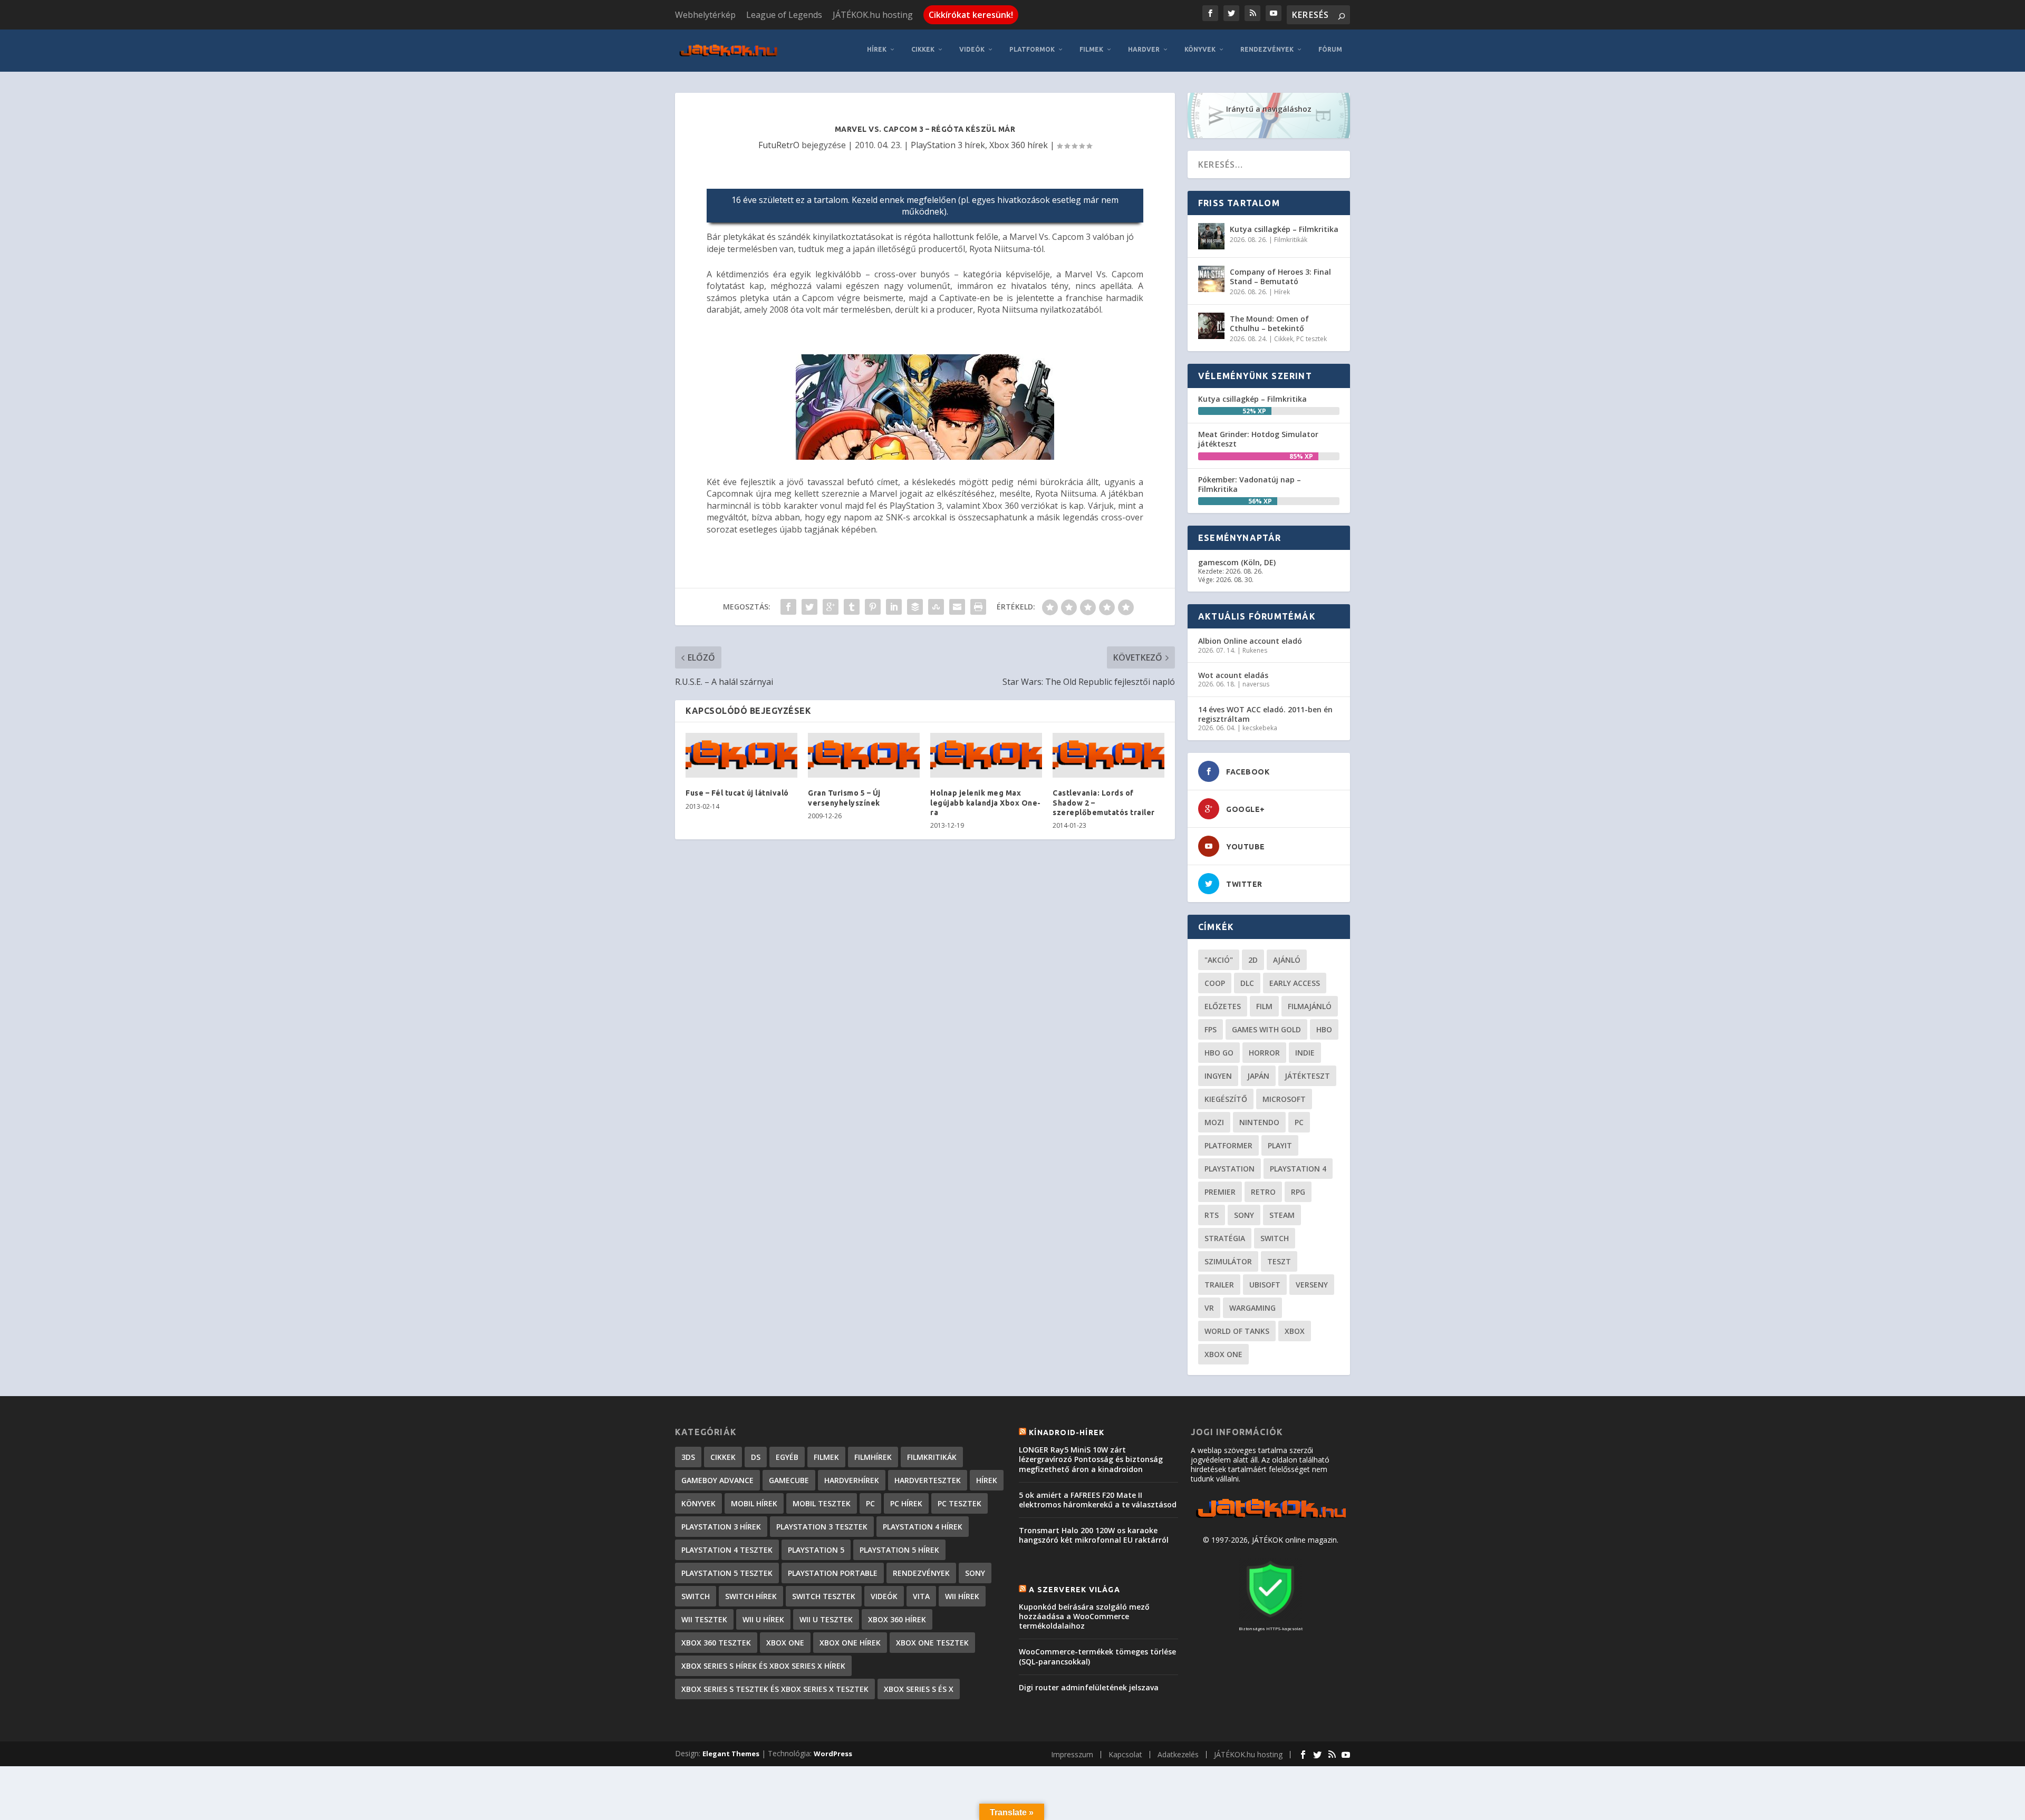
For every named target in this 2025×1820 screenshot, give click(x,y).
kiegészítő (1226, 1099)
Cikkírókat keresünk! (971, 15)
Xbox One (1223, 1354)
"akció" (1219, 960)
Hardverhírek (852, 1480)
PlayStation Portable (833, 1573)
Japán (1258, 1076)
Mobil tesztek (822, 1503)
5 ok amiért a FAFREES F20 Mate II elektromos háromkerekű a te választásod (1098, 1500)
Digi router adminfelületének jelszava (1089, 1687)
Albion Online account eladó (1250, 641)
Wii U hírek (763, 1619)
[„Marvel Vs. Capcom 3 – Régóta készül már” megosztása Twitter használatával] (809, 607)
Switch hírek (751, 1596)
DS (756, 1457)
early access (1295, 983)
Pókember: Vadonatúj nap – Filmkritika (1250, 484)
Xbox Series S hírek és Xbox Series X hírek (763, 1666)
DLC (1247, 983)
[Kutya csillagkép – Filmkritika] (1211, 236)
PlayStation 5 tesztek (727, 1573)
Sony (1244, 1215)
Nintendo (1259, 1122)
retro (1263, 1192)
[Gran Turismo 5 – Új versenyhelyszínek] (864, 756)
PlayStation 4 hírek (923, 1527)
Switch (1275, 1238)
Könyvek (1200, 49)
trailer (1219, 1285)
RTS (1212, 1215)
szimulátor (1228, 1261)
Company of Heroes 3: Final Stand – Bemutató (1280, 277)
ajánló (1287, 960)
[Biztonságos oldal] (1270, 1618)
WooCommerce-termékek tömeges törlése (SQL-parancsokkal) (1097, 1656)
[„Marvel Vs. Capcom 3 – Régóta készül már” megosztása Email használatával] (957, 607)
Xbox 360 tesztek (716, 1643)
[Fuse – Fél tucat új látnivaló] (741, 756)
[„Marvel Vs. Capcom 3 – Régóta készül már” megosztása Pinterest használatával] (873, 607)
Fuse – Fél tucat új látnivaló (737, 793)
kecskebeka (1260, 728)
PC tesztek (1312, 339)
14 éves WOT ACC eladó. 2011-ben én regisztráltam (1265, 714)
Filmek (1091, 49)
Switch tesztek (824, 1596)
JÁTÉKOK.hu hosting (873, 15)
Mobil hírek (754, 1503)
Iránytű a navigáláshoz (1269, 109)
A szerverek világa (1074, 1590)
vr (1209, 1308)
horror (1264, 1053)
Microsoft (1284, 1099)
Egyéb (787, 1457)
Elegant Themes (731, 1754)
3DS (688, 1457)
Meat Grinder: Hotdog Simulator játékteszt (1258, 439)
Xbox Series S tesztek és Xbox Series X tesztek (775, 1689)
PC (1299, 1122)
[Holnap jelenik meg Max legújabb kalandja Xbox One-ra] (986, 756)
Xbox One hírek (850, 1643)
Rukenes (1255, 650)
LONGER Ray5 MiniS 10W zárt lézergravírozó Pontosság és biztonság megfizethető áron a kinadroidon (1091, 1459)
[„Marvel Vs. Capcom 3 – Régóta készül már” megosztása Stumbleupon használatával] (936, 607)
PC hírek (906, 1503)
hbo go (1219, 1053)
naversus (1256, 684)
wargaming (1252, 1308)
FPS (1211, 1029)
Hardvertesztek (928, 1480)
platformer (1228, 1145)
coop (1215, 983)
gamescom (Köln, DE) (1237, 562)
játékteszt (1307, 1076)
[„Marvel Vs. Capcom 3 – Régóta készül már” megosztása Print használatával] (978, 607)
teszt (1279, 1261)
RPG (1298, 1192)
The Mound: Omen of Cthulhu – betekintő (1269, 323)
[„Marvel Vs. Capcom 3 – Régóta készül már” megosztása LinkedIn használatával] (894, 607)
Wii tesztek (704, 1619)
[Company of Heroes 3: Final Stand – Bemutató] (1211, 279)
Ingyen (1218, 1076)
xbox (1295, 1331)
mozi (1214, 1122)
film (1264, 1006)
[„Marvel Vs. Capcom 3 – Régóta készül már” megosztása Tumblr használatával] (852, 607)
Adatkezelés (1178, 1754)
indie (1305, 1053)
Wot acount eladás (1233, 675)
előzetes (1223, 1006)
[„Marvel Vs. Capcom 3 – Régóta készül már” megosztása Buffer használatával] (915, 607)
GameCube (789, 1480)
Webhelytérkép (705, 15)
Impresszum (1072, 1754)
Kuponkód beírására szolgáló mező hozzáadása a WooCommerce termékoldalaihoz (1084, 1616)
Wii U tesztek (826, 1619)
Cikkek (923, 49)
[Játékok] (1271, 1518)
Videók (972, 49)
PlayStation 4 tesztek (727, 1550)
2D (1253, 960)
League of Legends (784, 15)
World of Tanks (1237, 1331)
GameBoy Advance (717, 1480)
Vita (921, 1596)
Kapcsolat (1125, 1754)
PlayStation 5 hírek (899, 1550)
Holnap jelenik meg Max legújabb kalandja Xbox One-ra (986, 802)
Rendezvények (1267, 49)
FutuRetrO (779, 145)
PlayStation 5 (816, 1550)
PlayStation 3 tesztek (822, 1527)
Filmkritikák (1291, 240)
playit (1280, 1145)
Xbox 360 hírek (1019, 145)
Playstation (1230, 1169)
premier (1220, 1192)
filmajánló (1310, 1006)
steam (1282, 1215)
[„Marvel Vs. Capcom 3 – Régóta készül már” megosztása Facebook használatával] (788, 607)
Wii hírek (962, 1596)
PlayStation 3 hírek (948, 145)
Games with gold (1266, 1029)
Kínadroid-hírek (1067, 1432)
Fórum (1330, 49)
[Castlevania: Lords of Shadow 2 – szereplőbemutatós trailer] (1108, 756)
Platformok (1032, 49)
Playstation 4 (1298, 1169)
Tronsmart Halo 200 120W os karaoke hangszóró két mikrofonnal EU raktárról (1094, 1535)
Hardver (1144, 49)
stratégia (1225, 1238)
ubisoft (1265, 1285)
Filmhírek (873, 1457)
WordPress (833, 1754)
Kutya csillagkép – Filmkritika (1284, 229)
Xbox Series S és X (919, 1689)
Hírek (877, 49)
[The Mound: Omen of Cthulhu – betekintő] (1211, 326)
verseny (1312, 1285)
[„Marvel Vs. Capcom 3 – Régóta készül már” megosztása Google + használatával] (831, 607)
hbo (1324, 1029)
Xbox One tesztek (932, 1643)
